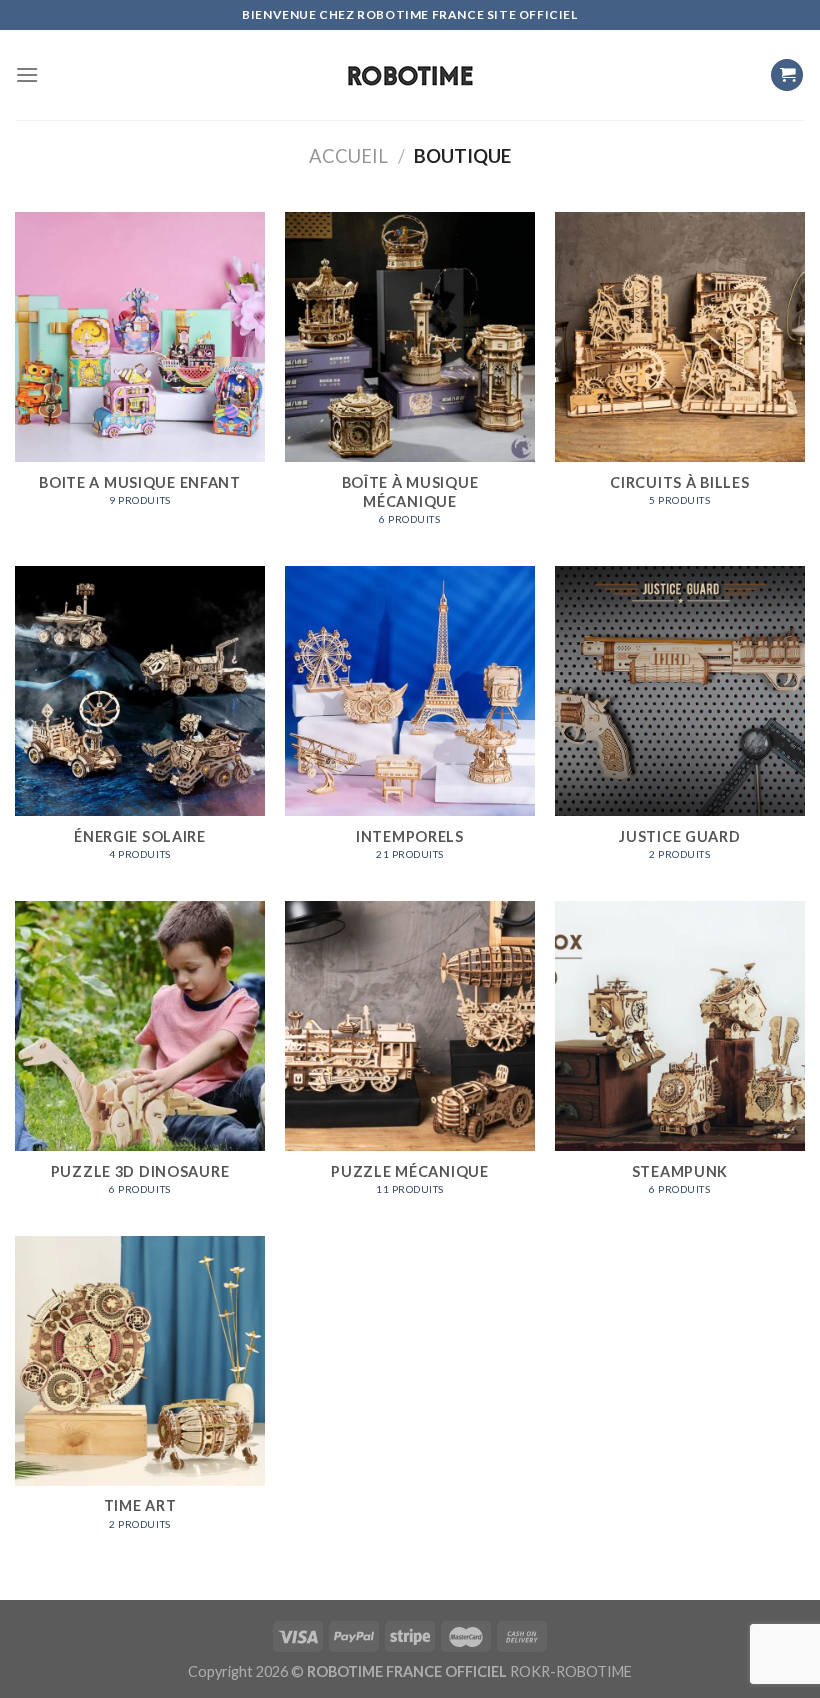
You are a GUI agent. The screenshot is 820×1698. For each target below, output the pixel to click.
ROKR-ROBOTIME (571, 1671)
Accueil (348, 156)
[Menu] (27, 74)
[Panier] (787, 75)
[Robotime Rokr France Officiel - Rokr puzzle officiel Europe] (410, 75)
